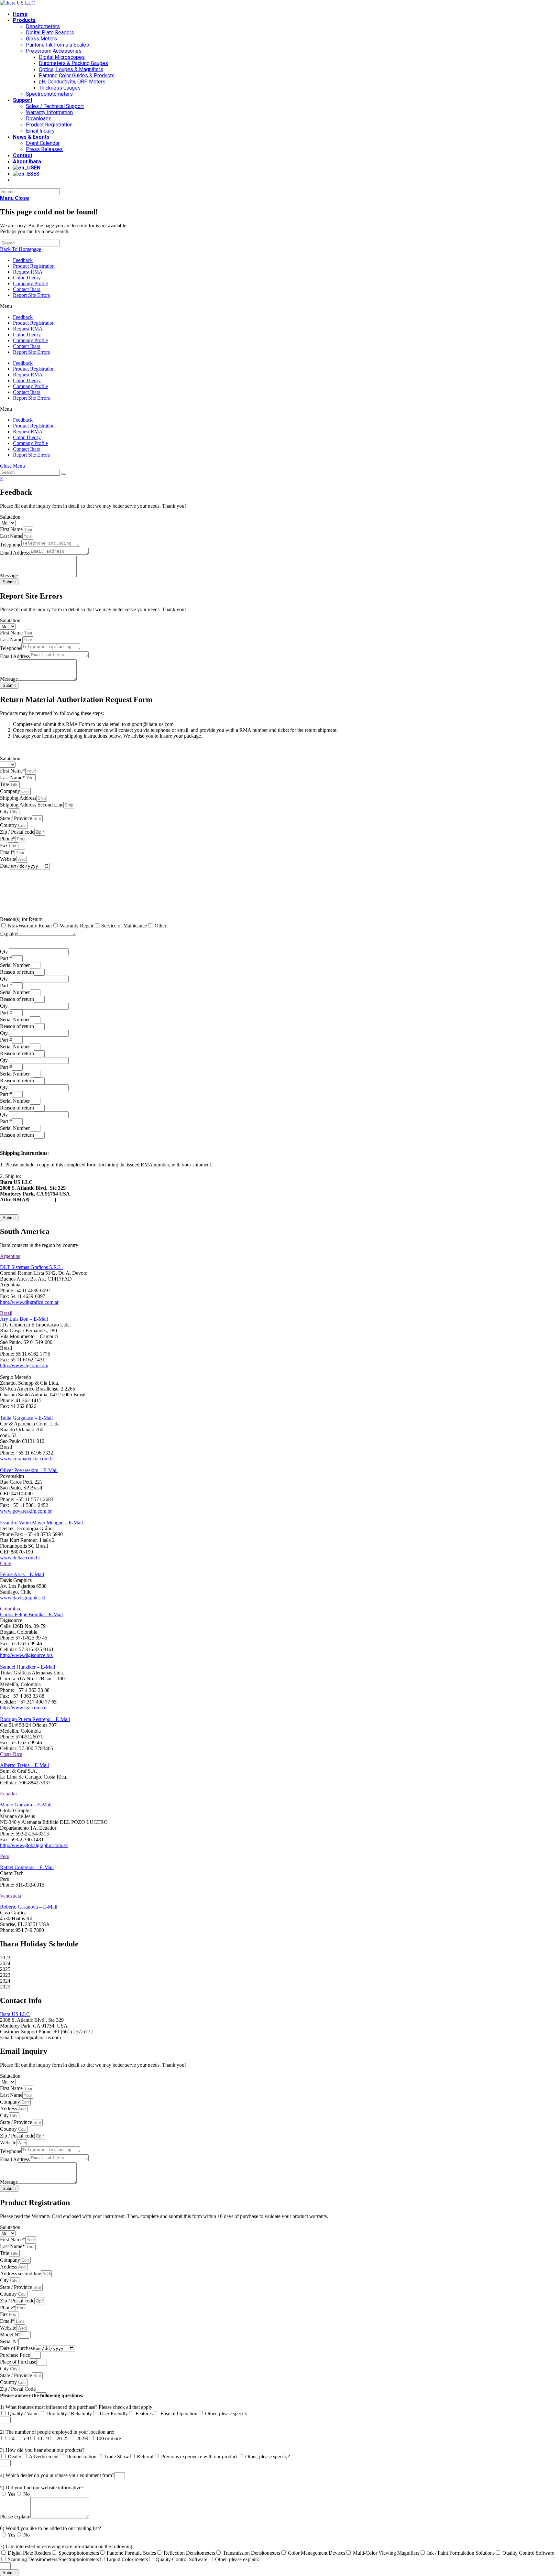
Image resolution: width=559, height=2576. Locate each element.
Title (5, 784)
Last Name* (12, 778)
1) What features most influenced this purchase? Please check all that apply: (77, 2407)
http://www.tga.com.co (23, 1708)
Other (160, 926)
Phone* (8, 839)
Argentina (10, 1256)
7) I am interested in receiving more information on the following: (67, 2546)
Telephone (11, 545)
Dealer (15, 2457)
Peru (5, 1856)
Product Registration (34, 266)
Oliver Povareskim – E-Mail (29, 1470)
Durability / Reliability (69, 2414)
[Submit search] (64, 474)
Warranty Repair (77, 926)
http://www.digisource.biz (26, 1655)
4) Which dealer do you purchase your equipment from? (57, 2475)
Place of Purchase (18, 2362)
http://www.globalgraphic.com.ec (34, 1845)
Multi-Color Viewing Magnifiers (386, 2553)
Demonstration (81, 2457)
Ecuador (9, 1794)
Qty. (4, 952)
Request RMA (28, 272)
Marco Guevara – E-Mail (26, 1805)
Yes (11, 2494)
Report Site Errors (31, 295)
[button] (279, 306)
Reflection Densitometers (189, 2553)
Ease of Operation (179, 2414)
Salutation (10, 517)
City (4, 812)
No (27, 2494)
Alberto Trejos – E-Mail (24, 1765)
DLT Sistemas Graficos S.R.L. (31, 1267)
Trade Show (117, 2457)
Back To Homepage (21, 249)
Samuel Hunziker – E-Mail (27, 1667)
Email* (7, 852)
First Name (11, 529)
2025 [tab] (5, 1969)
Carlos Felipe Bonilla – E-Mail (31, 1614)
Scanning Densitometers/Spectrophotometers (53, 2559)
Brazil (6, 1313)
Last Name (11, 536)
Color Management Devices (317, 2553)
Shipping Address (18, 798)
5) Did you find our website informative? (42, 2488)
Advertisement (44, 2457)
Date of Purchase (17, 2348)
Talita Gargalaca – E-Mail (26, 1418)
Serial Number (15, 965)
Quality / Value (23, 2414)
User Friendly (114, 2414)
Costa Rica (11, 1754)
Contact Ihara (27, 289)
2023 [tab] (5, 1958)
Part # (6, 958)
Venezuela (11, 1896)
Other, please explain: (237, 2559)
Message (9, 575)
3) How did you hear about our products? (42, 2450)
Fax (4, 845)
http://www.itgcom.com (24, 1365)
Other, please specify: (227, 2414)
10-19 (43, 2438)
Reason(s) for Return (21, 919)
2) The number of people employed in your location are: (57, 2432)
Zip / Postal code (17, 832)
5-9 (26, 2438)
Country (8, 825)
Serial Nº (9, 2341)
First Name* (13, 771)
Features (144, 2414)
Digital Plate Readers (29, 2553)
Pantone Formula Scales (131, 2553)
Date (5, 866)
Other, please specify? (268, 2457)
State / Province (16, 818)
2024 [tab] (5, 1963)
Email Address (15, 553)
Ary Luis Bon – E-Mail (24, 1319)
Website (8, 859)
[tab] (279, 1256)
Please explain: (15, 2517)
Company (10, 791)
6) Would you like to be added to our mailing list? (50, 2528)
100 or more (109, 2438)
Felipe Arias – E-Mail (22, 1574)
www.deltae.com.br (20, 1558)
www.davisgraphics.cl (23, 1598)
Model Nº (10, 2335)
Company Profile (30, 283)
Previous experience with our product (199, 2457)
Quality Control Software (528, 2553)
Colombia (10, 1609)
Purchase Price (15, 2355)
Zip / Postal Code (18, 2389)
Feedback (23, 260)
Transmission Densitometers (252, 2553)
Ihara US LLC (15, 2014)
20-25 (63, 2438)
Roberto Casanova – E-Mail (29, 1907)
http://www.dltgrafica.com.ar (29, 1302)
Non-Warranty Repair (30, 926)
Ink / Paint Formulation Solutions (461, 2553)
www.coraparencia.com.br (27, 1459)
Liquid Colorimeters (127, 2559)
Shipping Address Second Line (32, 805)
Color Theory (27, 278)
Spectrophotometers (79, 2553)
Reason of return (17, 972)
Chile (5, 1563)
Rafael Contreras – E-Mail (27, 1867)
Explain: (9, 934)
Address (8, 2109)
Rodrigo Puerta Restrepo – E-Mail (35, 1719)
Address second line (21, 2273)
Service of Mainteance (124, 926)
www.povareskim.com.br (26, 1511)
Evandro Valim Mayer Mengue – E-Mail (41, 1523)
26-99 (82, 2438)
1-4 (11, 2438)
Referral (145, 2457)
